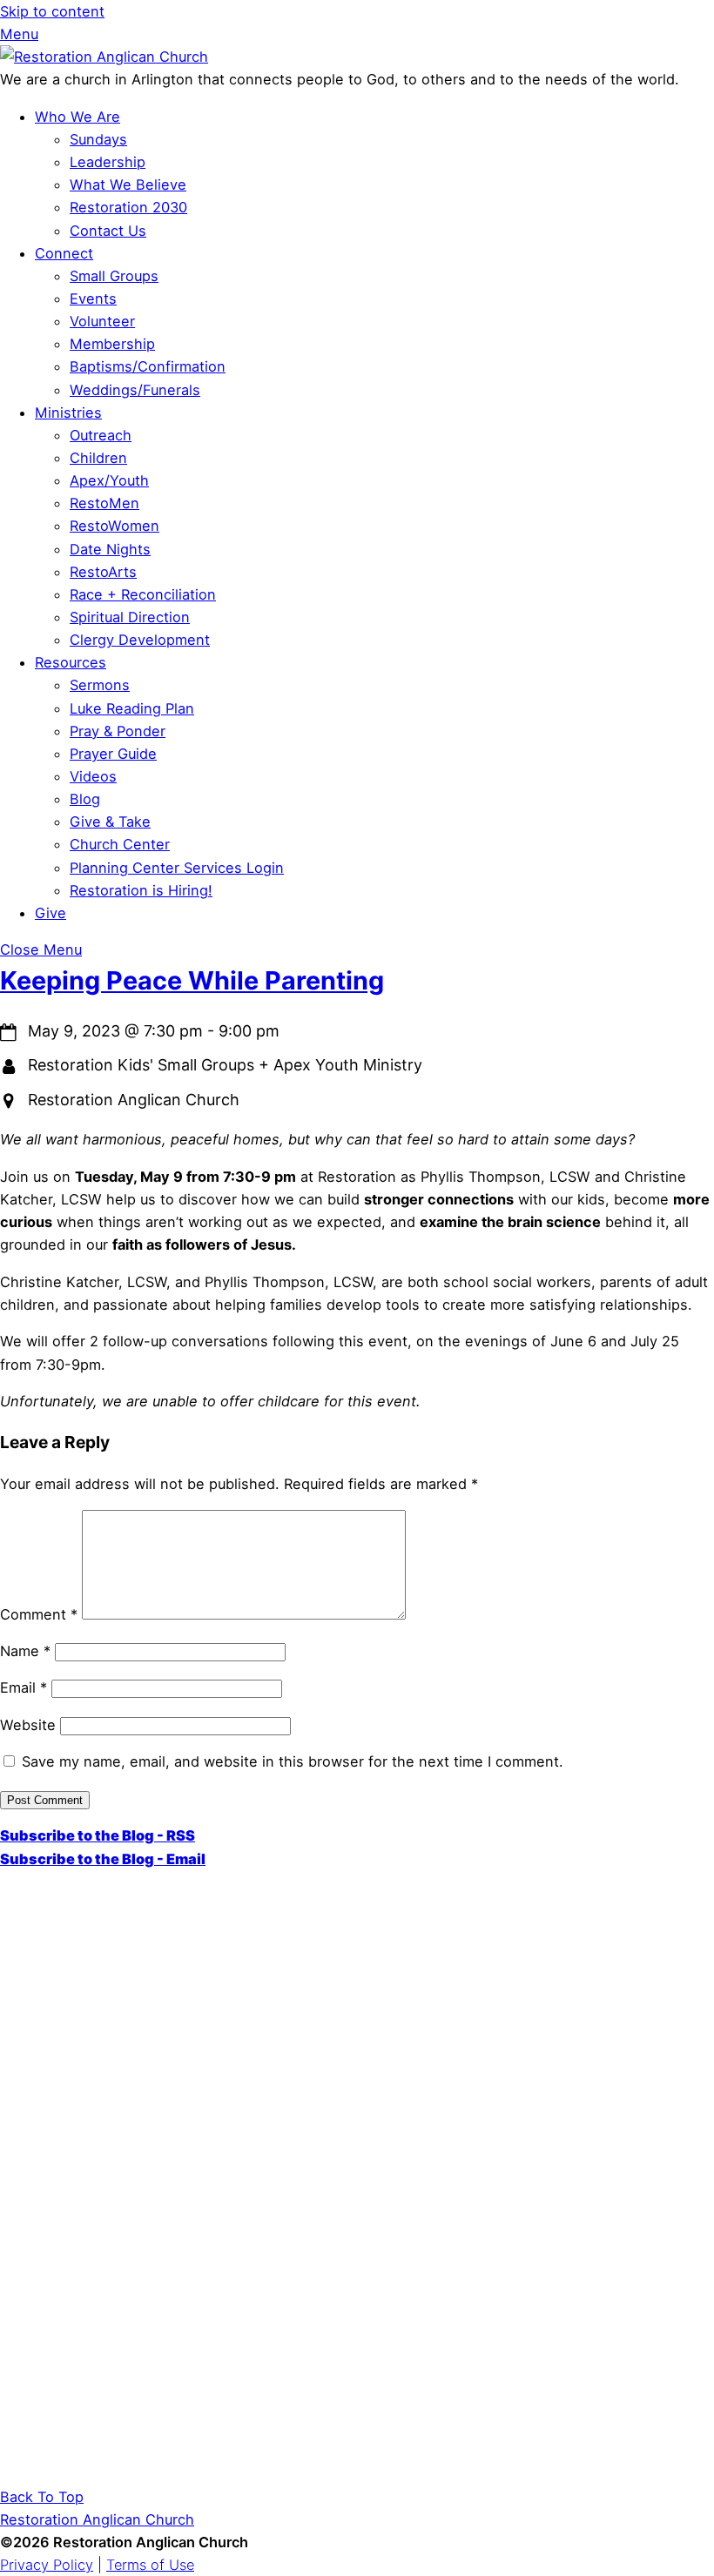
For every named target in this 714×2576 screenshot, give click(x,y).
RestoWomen (115, 526)
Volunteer (102, 321)
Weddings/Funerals (135, 390)
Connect (64, 253)
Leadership (108, 162)
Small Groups (114, 276)
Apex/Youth (109, 480)
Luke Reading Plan (132, 708)
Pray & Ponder (118, 731)
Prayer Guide (113, 754)
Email (24, 1687)
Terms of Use (150, 2565)
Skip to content (52, 11)
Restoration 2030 (128, 207)
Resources (71, 662)
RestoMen (104, 503)
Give (51, 913)
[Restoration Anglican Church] (104, 57)
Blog (85, 799)
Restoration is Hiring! (141, 890)
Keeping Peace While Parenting (192, 980)
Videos (93, 776)
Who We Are (77, 117)
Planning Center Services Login (177, 868)
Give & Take (110, 822)
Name (25, 1651)
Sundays (98, 139)
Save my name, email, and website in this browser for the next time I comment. (293, 1761)
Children (98, 458)
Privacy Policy (47, 2565)
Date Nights (110, 549)
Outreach (101, 435)
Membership (112, 344)
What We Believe (128, 184)
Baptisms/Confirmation (148, 366)
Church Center (120, 844)
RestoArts (103, 572)
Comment (39, 1614)
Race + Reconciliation (143, 594)
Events (93, 299)
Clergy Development (140, 640)
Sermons (100, 685)
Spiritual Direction (130, 617)
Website (28, 1725)
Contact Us (108, 231)
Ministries (68, 413)
